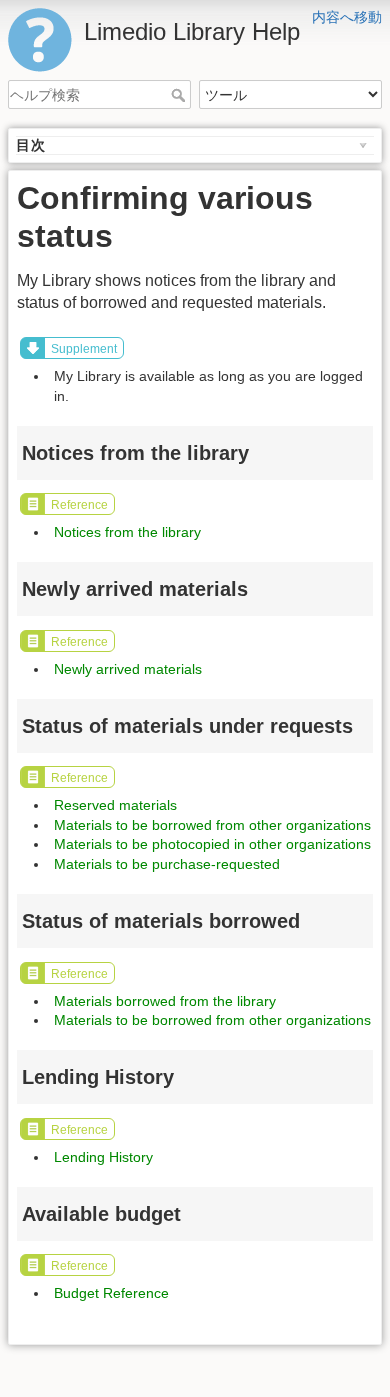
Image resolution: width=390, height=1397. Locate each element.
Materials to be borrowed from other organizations (212, 825)
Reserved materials (115, 805)
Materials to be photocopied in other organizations (212, 844)
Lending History (103, 1157)
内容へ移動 (347, 17)
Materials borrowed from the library (165, 1001)
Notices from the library (127, 532)
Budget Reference (111, 1293)
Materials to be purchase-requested (167, 864)
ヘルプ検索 (180, 95)
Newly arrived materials (128, 669)
